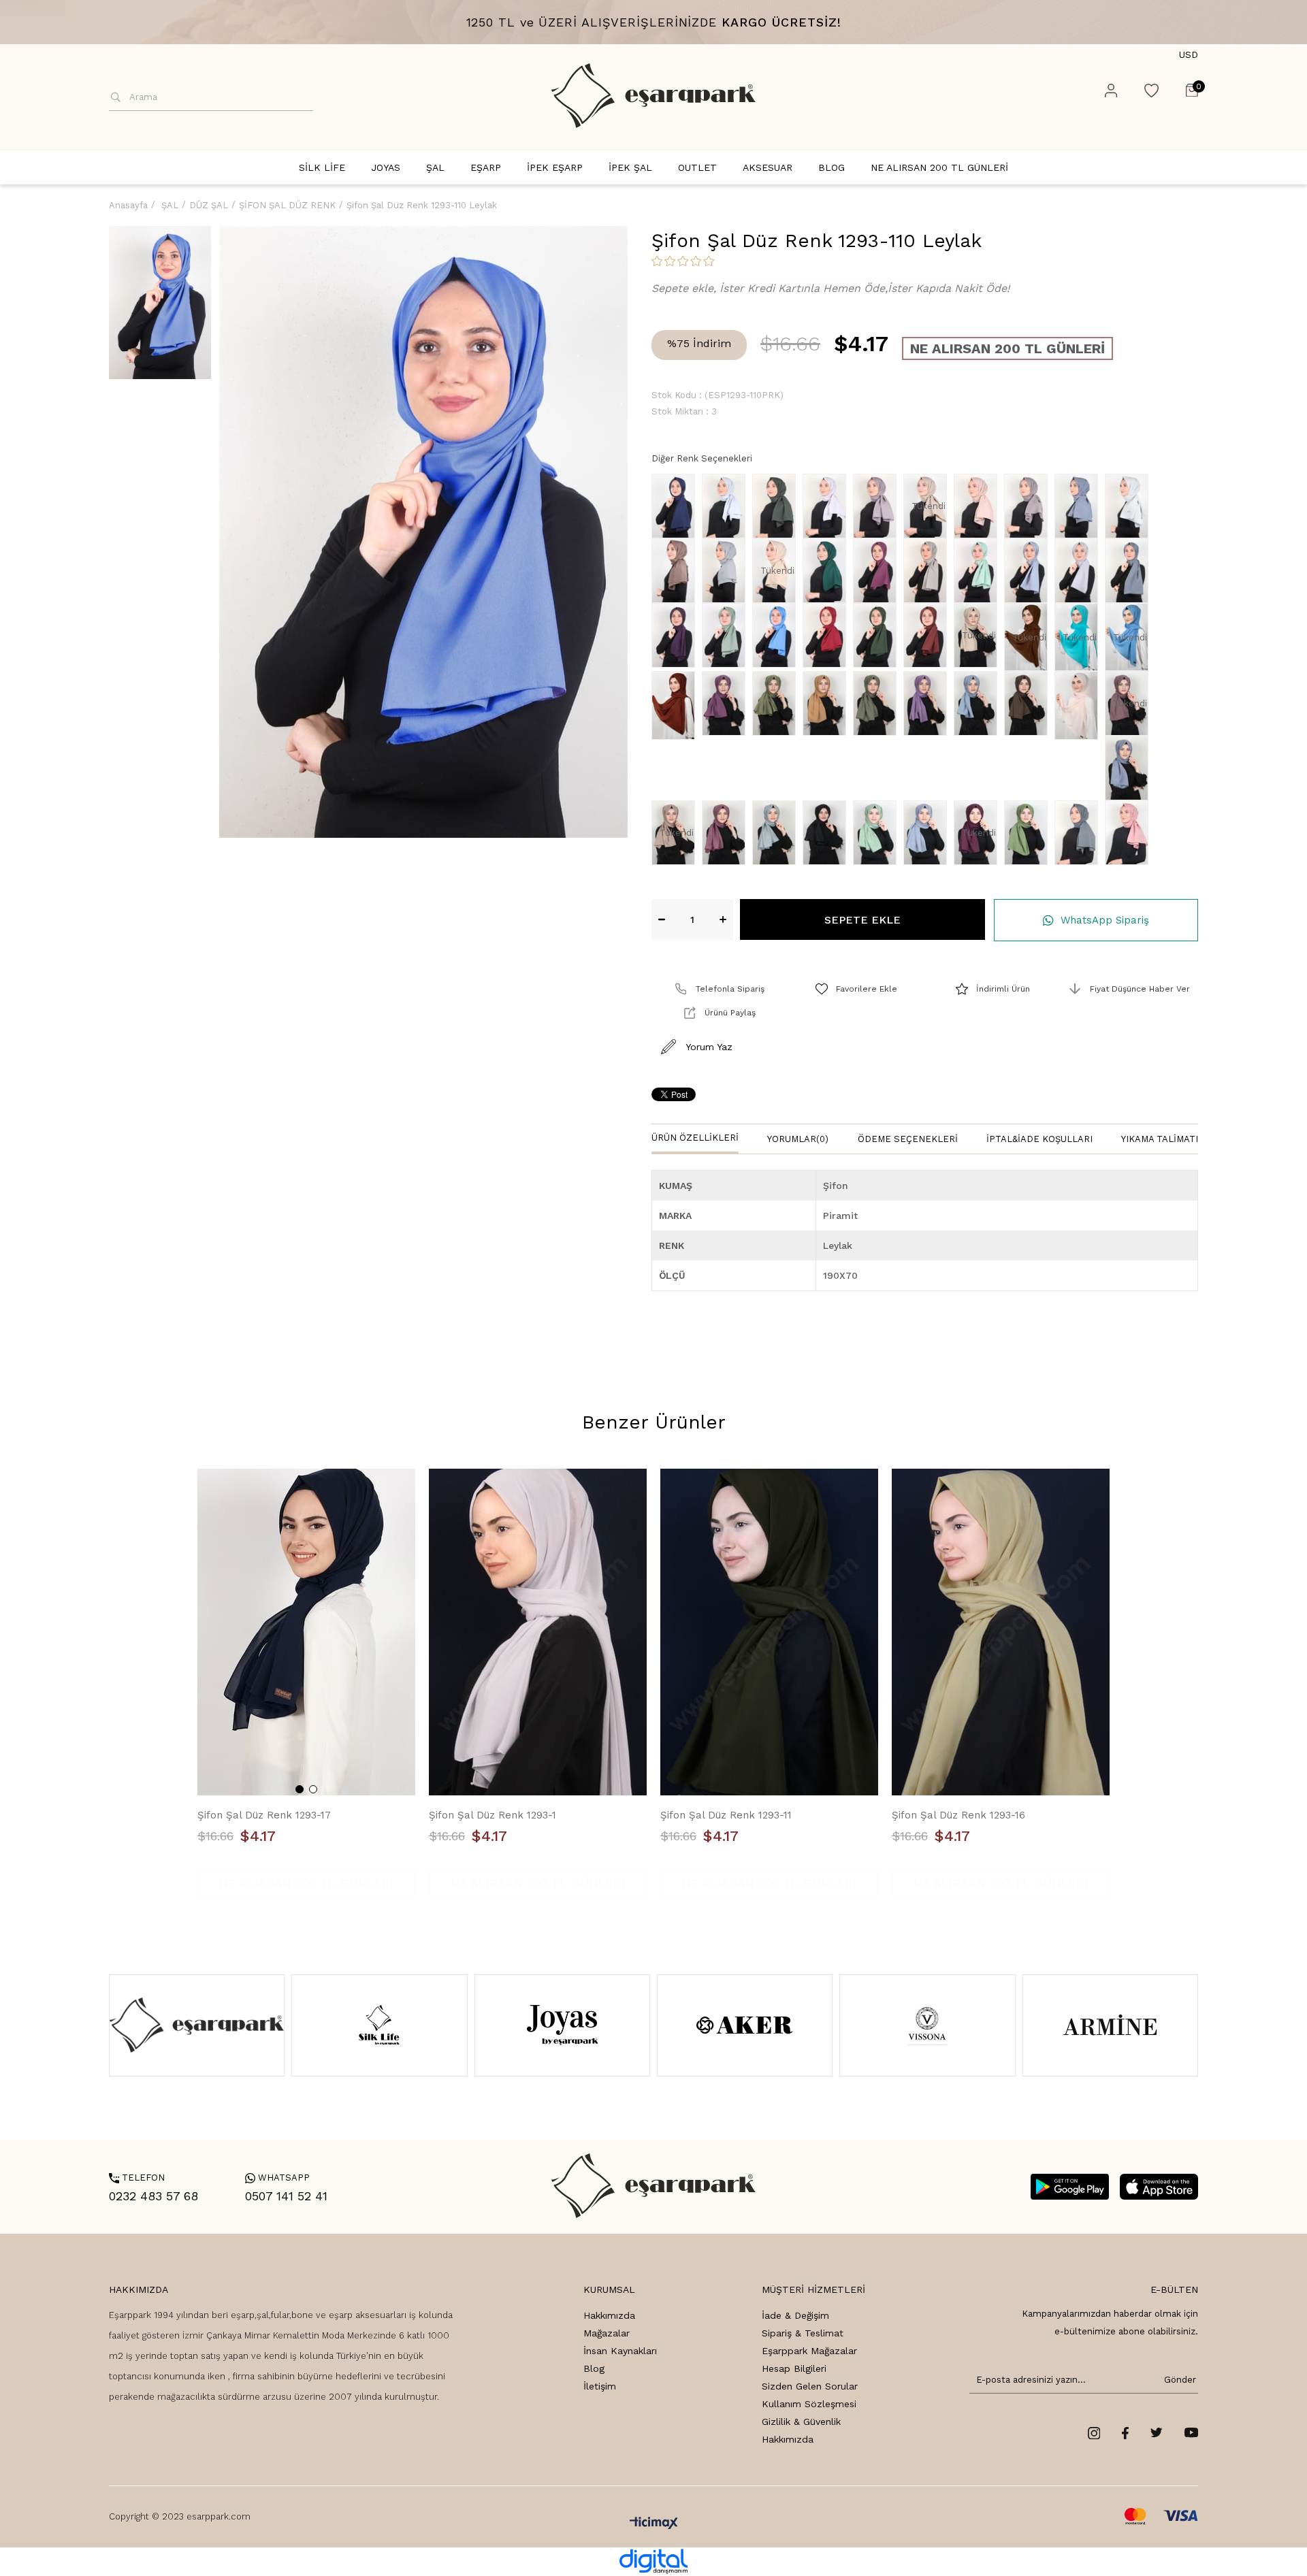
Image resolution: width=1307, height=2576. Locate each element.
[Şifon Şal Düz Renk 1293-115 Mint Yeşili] (727, 635)
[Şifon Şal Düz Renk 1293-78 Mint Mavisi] (777, 833)
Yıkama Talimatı (1160, 1139)
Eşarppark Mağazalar (809, 2351)
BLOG (832, 167)
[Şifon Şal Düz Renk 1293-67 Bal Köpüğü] (828, 703)
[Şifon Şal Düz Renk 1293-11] (769, 1632)
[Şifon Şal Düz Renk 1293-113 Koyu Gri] (1130, 571)
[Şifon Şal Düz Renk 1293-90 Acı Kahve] (777, 506)
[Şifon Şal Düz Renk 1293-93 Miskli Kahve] (878, 506)
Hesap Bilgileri (794, 2368)
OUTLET (697, 167)
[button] (300, 1789)
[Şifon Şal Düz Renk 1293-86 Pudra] (1130, 833)
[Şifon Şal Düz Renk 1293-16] (1001, 1632)
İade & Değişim (795, 2315)
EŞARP (486, 167)
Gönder (1178, 2380)
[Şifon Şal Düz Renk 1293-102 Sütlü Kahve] (677, 571)
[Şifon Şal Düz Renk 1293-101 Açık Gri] (1130, 506)
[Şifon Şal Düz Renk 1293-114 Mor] (677, 635)
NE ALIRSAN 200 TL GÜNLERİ (939, 167)
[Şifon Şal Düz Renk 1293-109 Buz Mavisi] (1029, 571)
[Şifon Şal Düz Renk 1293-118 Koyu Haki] (878, 635)
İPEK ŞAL (630, 167)
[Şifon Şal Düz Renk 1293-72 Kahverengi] (1029, 703)
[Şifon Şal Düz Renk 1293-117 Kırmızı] (828, 635)
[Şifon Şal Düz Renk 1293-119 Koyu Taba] (929, 635)
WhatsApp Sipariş (1105, 920)
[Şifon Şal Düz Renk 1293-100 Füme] (1080, 506)
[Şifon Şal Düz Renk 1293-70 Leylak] (929, 703)
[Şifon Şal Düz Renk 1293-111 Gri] (1080, 571)
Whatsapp (277, 2178)
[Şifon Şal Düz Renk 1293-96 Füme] (1029, 506)
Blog (594, 2368)
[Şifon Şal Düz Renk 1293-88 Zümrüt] (828, 571)
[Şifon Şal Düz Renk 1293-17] (306, 1632)
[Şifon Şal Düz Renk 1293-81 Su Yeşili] (878, 833)
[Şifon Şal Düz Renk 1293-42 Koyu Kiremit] (677, 705)
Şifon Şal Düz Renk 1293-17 (264, 1815)
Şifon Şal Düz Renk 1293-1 (493, 1815)
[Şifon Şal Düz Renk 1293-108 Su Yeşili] (979, 571)
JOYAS (386, 167)
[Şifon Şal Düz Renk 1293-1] (538, 1632)
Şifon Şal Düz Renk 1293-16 (958, 1815)
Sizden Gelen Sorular (810, 2386)
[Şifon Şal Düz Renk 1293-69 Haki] (878, 703)
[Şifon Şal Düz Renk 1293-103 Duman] (727, 571)
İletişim (600, 2386)
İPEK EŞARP (555, 167)
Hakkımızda (609, 2315)
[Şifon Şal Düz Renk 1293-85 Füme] (1080, 833)
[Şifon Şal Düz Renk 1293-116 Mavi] (777, 635)
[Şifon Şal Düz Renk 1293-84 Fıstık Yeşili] (1029, 833)
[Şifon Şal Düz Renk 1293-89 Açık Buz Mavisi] (727, 506)
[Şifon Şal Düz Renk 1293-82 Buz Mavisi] (929, 833)
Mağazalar (607, 2333)
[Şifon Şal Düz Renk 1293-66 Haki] (777, 703)
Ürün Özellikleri (695, 1138)
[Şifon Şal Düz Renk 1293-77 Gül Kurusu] (727, 833)
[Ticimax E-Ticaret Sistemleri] (654, 2524)
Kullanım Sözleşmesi (809, 2404)
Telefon (137, 2178)
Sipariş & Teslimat (803, 2333)
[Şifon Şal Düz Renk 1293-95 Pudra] (979, 506)
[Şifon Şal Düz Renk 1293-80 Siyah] (828, 833)
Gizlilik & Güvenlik (801, 2422)
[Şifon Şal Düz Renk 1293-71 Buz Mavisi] (979, 703)
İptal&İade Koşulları (1039, 1139)
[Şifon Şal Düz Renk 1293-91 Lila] (828, 506)
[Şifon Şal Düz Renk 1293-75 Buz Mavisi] (1130, 768)
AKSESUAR (768, 167)
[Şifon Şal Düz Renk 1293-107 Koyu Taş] (929, 571)
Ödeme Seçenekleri (908, 1139)
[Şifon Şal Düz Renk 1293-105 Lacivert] (677, 506)
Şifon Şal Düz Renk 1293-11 (726, 1815)
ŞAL (435, 167)
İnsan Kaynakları (620, 2351)
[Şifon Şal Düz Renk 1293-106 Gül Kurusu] (878, 571)
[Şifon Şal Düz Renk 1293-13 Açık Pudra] (1080, 705)
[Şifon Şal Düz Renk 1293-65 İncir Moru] (727, 703)
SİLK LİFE (322, 167)
